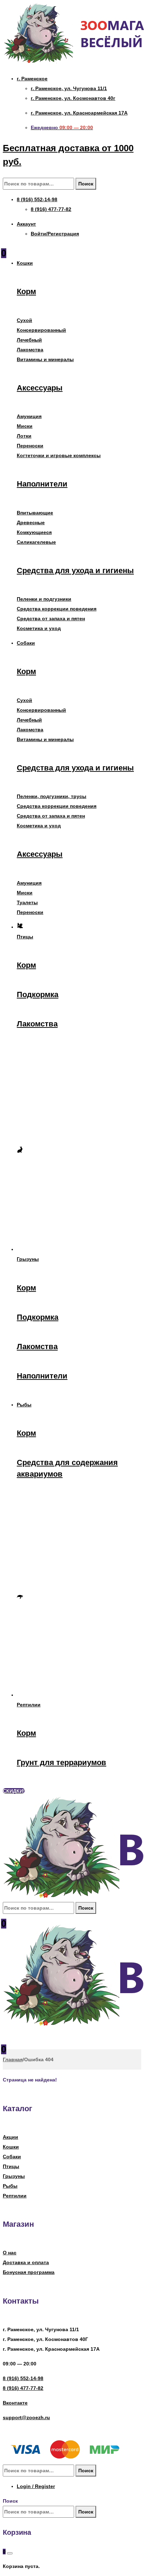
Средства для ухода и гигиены (75, 570)
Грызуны (14, 2176)
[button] (14, 1791)
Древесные (31, 522)
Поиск (86, 184)
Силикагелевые (36, 542)
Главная (13, 2059)
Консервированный (41, 330)
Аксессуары (40, 388)
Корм (26, 291)
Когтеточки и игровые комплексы (59, 455)
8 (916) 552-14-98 (23, 2378)
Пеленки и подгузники (44, 599)
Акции (10, 2137)
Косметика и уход (39, 628)
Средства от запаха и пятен (51, 619)
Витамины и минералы (45, 359)
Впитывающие (35, 513)
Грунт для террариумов (62, 1762)
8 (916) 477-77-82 (23, 2388)
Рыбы (10, 2186)
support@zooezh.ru (26, 2417)
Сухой (24, 320)
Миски (25, 426)
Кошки (11, 2147)
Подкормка (38, 994)
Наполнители (42, 484)
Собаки (12, 2157)
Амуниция (29, 416)
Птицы (11, 2166)
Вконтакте (15, 2403)
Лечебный (29, 340)
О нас (10, 2253)
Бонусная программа (29, 2272)
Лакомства (30, 350)
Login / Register (36, 2486)
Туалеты (27, 902)
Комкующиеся (34, 532)
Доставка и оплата (26, 2262)
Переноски (30, 446)
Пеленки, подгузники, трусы (52, 796)
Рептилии (15, 2196)
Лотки (24, 436)
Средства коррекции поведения (57, 609)
